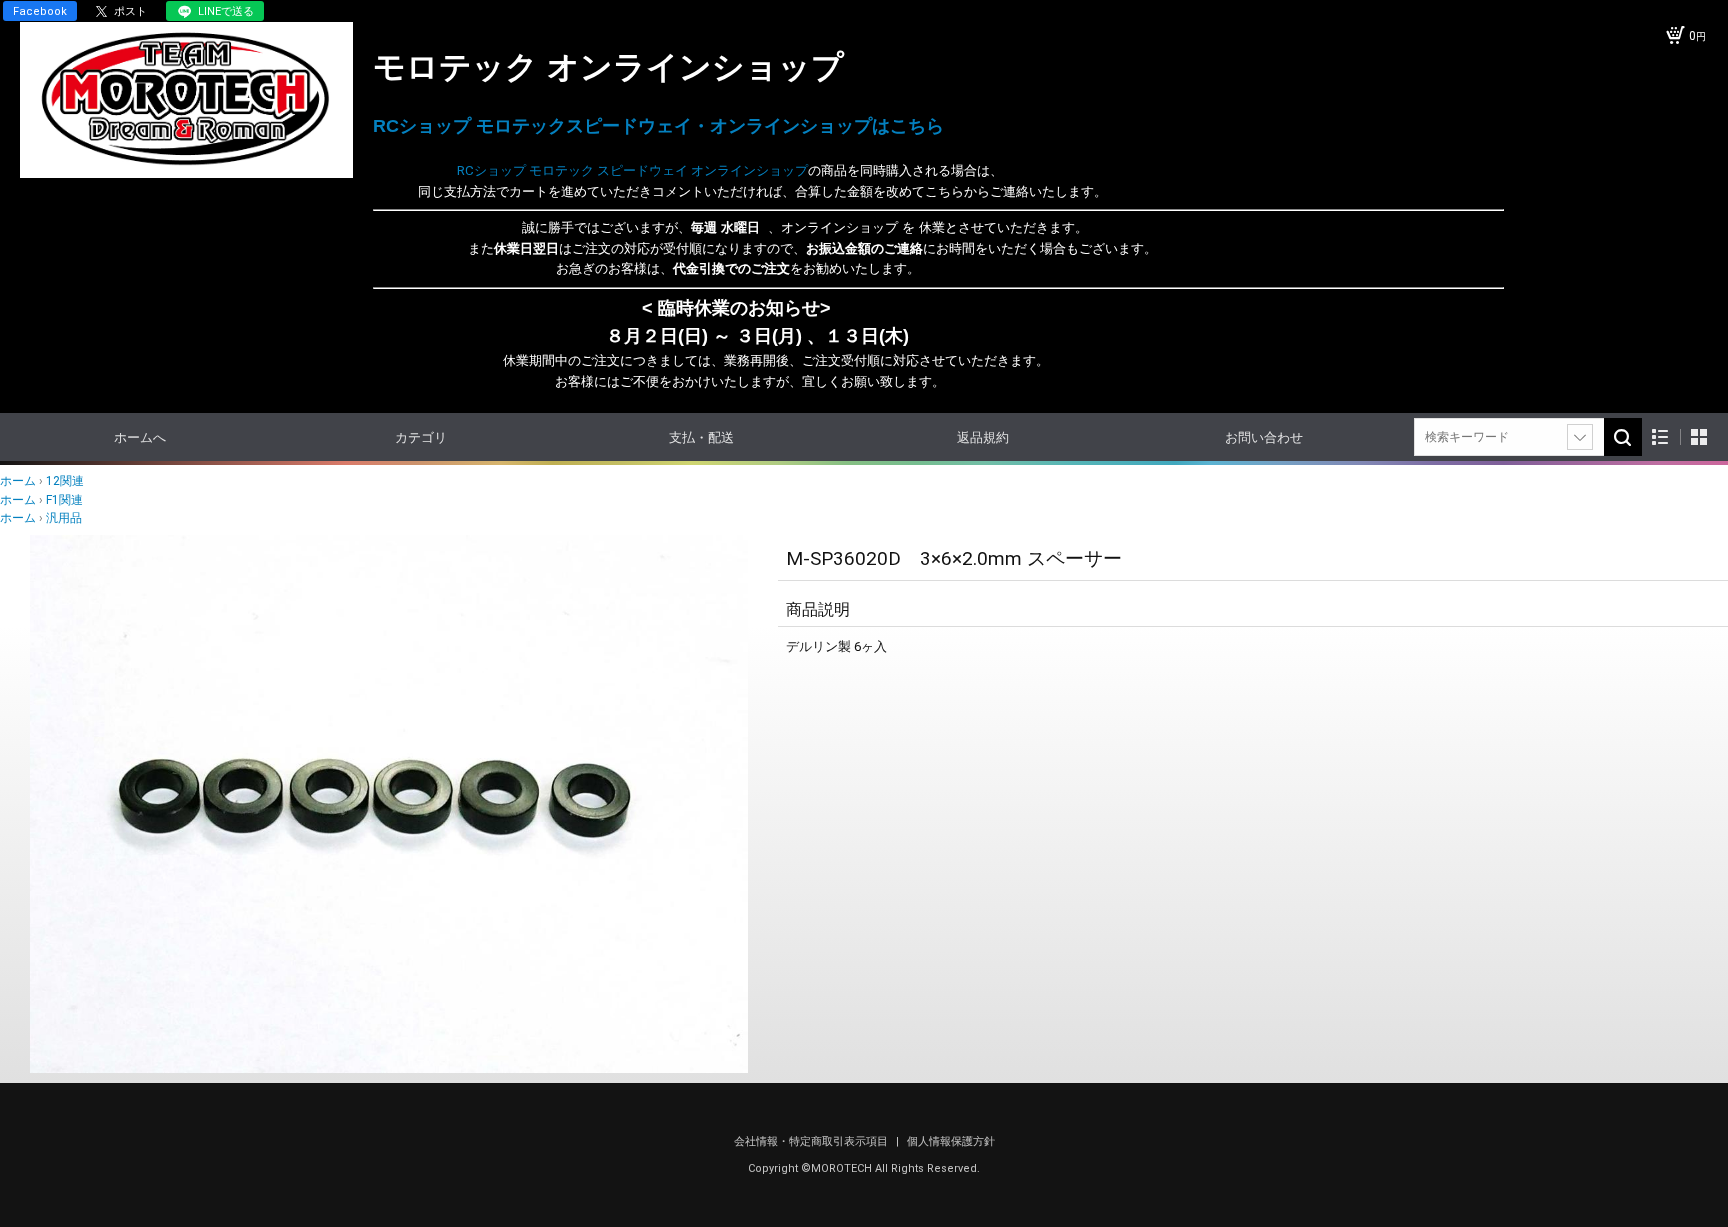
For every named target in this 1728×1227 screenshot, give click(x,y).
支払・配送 (701, 437)
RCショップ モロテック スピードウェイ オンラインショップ (590, 170)
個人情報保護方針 (951, 1141)
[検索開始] (1623, 437)
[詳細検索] (1580, 437)
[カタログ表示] (1699, 437)
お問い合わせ (1264, 437)
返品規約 (983, 437)
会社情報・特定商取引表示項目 (812, 1141)
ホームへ (140, 437)
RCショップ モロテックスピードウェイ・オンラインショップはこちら (658, 126)
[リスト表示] (1660, 437)
